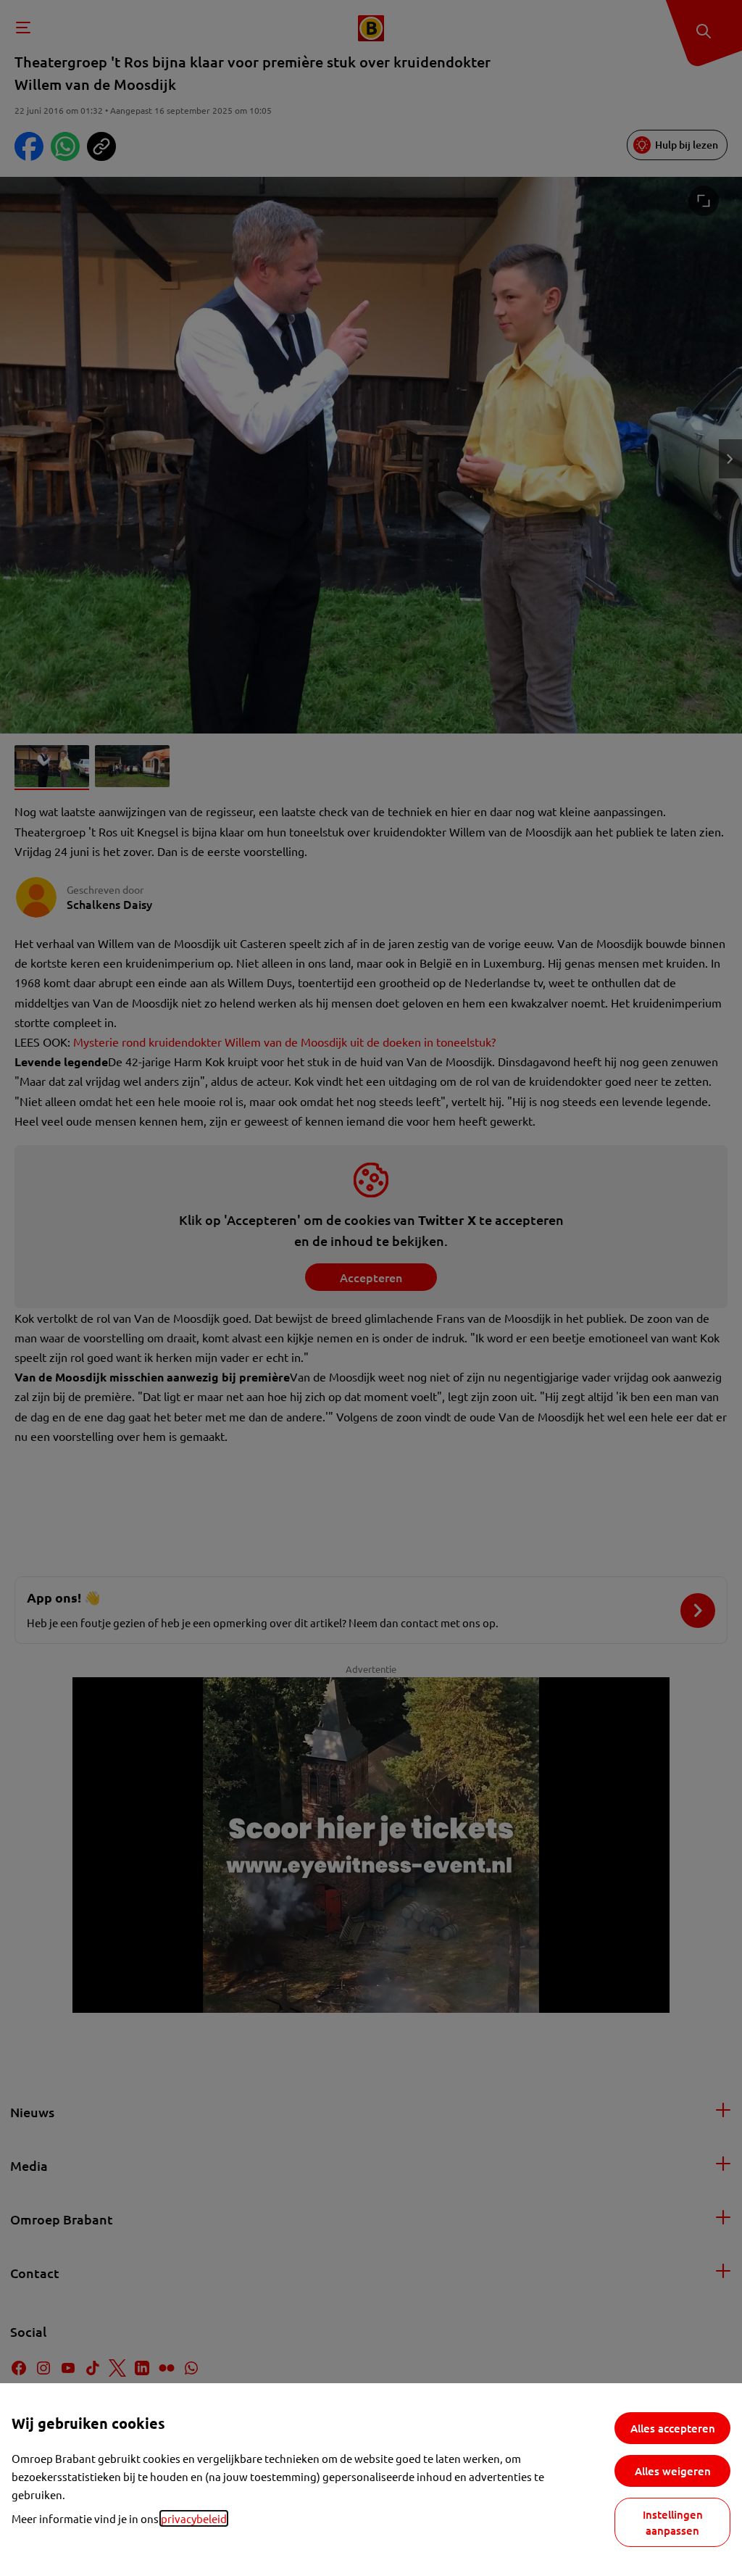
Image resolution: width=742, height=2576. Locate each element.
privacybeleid (194, 2518)
